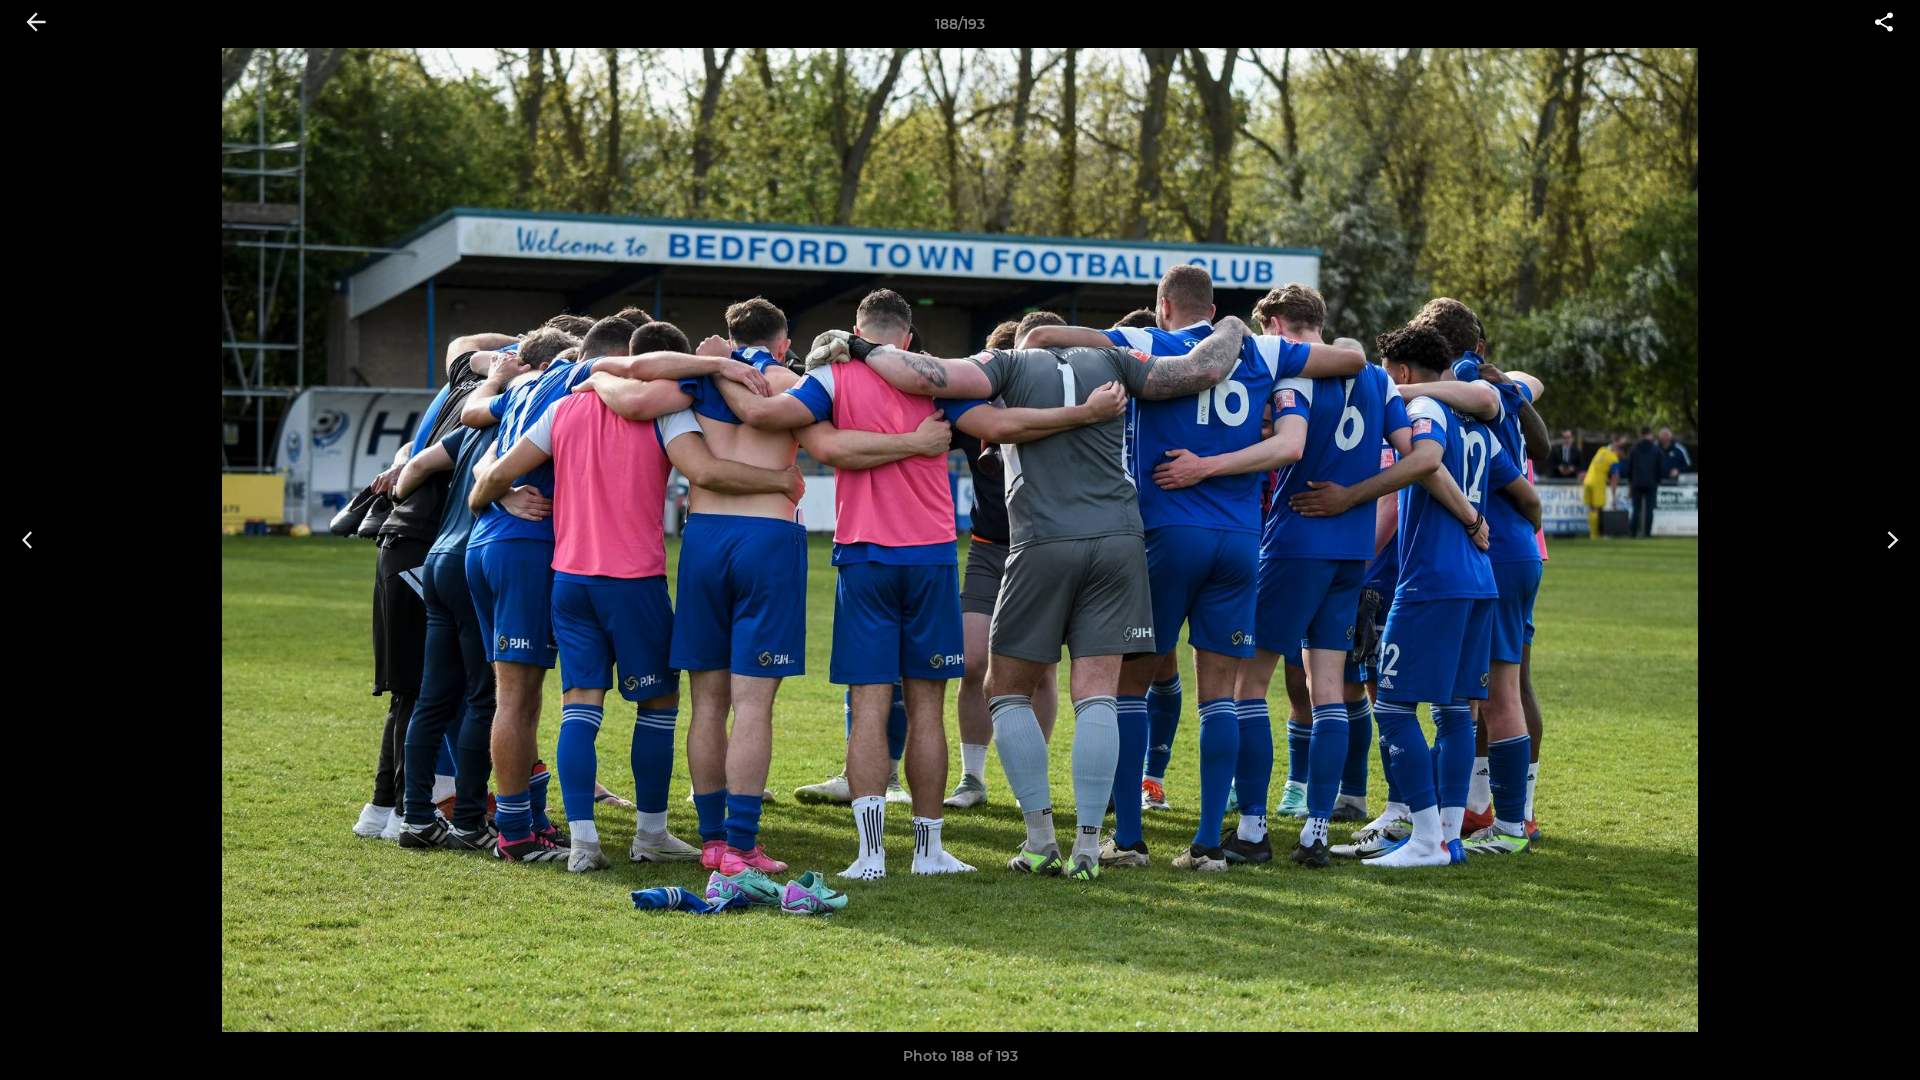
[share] (1884, 24)
